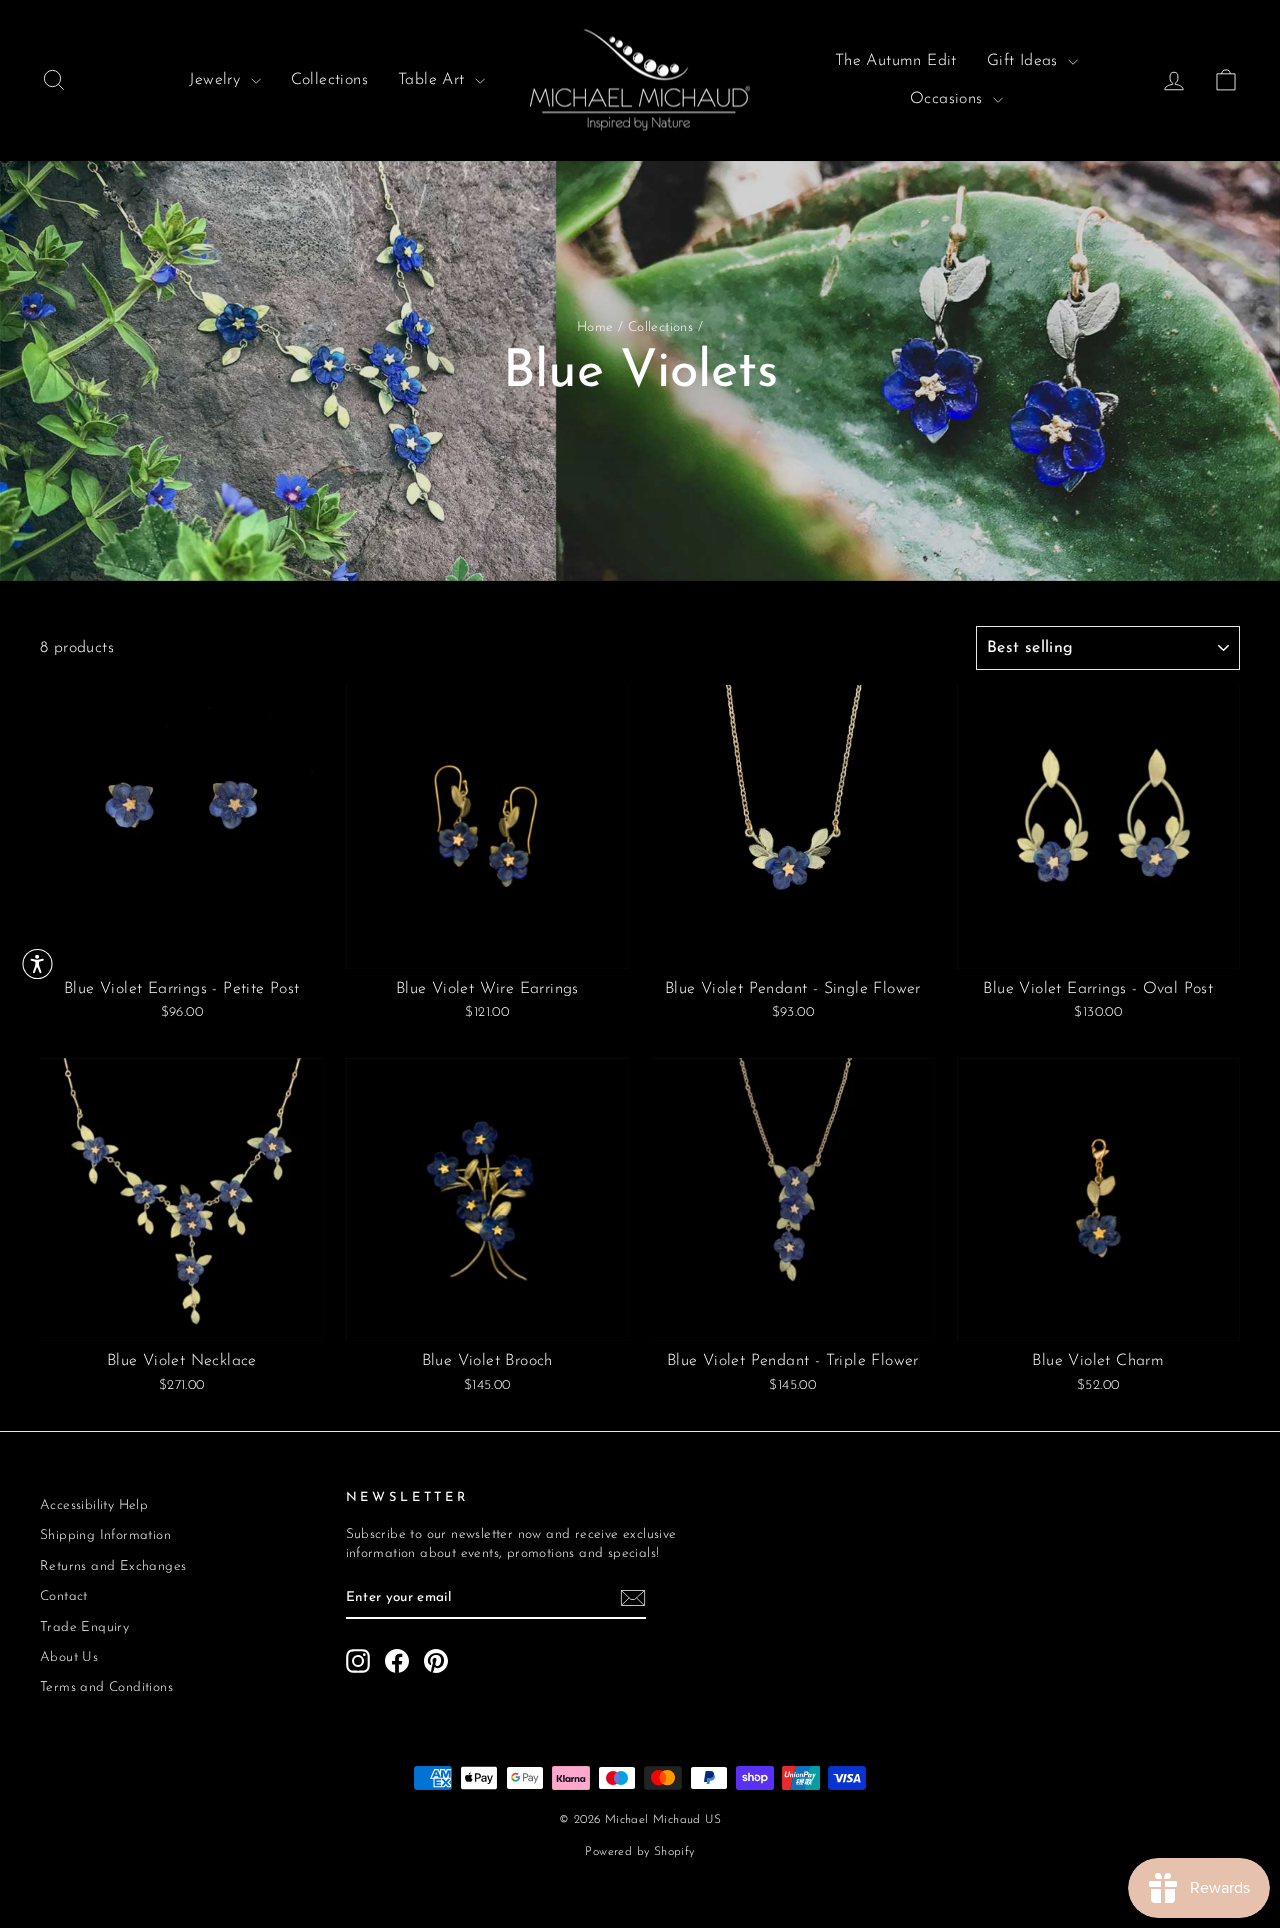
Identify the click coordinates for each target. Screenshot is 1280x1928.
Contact (64, 1596)
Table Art (434, 80)
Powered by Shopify (639, 1852)
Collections (329, 80)
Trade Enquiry (84, 1627)
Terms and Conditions (106, 1687)
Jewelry (217, 80)
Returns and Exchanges (113, 1566)
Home (595, 327)
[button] (37, 964)
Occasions (949, 99)
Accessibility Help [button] (94, 1505)
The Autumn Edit (896, 61)
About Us (69, 1657)
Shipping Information (105, 1535)
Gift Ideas (1025, 61)
